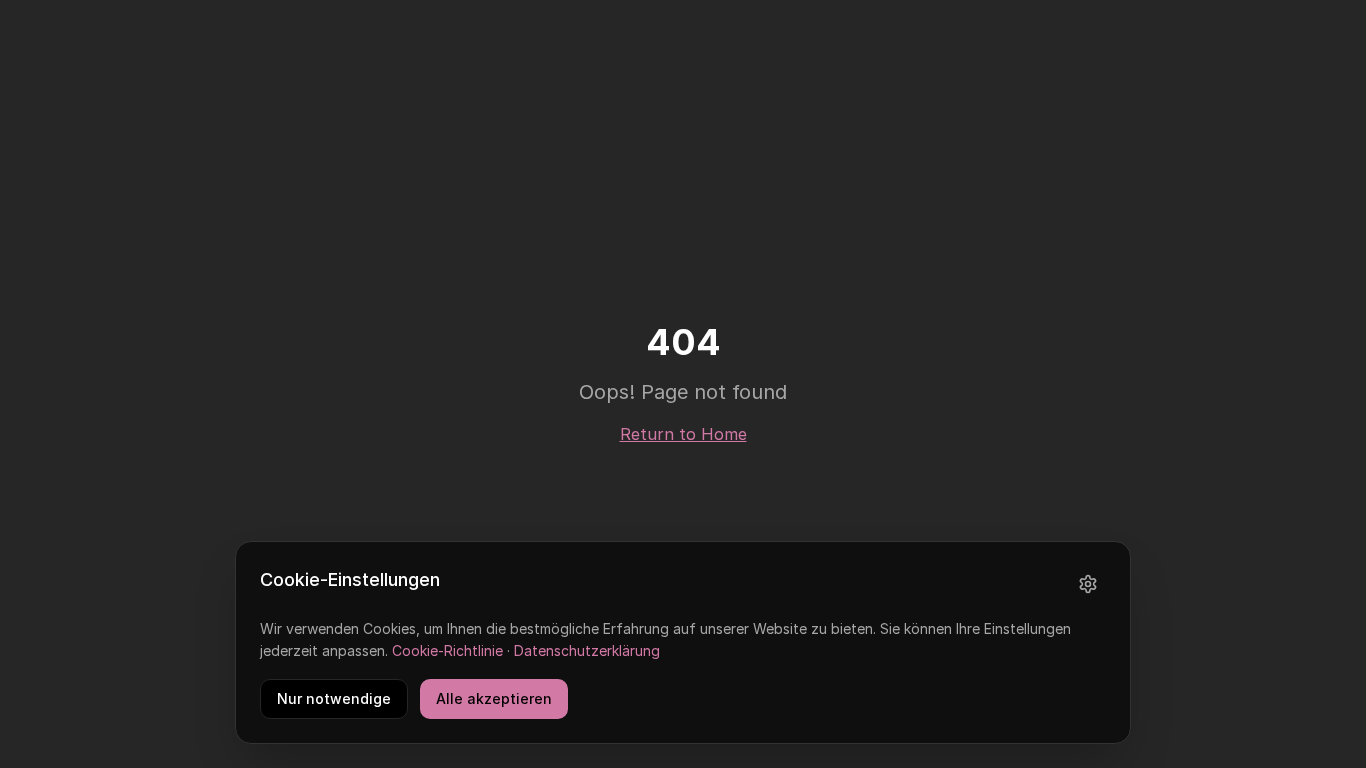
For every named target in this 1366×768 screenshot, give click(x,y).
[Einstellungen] (1088, 584)
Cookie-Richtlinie (447, 650)
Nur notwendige (334, 698)
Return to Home (683, 434)
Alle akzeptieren (494, 698)
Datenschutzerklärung (587, 650)
